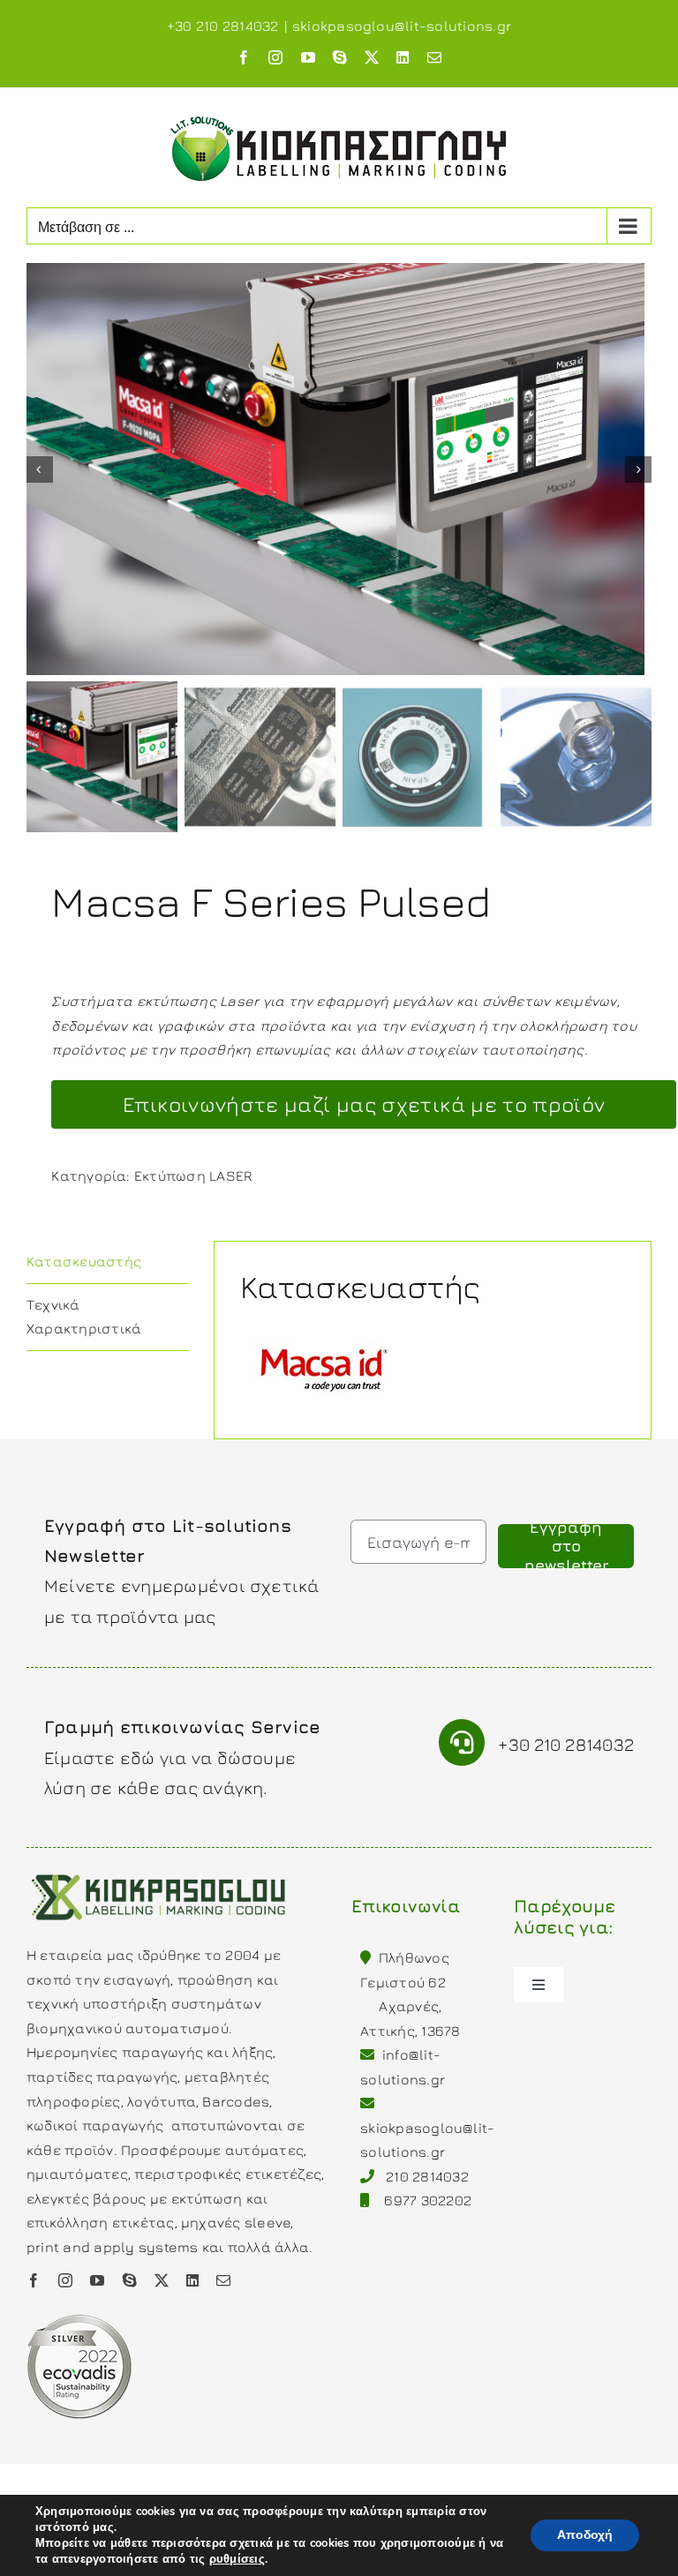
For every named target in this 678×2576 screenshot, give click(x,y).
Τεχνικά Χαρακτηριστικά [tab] (84, 1317)
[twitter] (162, 2280)
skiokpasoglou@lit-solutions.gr (402, 26)
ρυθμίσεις (237, 2559)
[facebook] (34, 2280)
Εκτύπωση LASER (193, 1175)
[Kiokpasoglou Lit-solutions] (159, 1873)
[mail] (223, 2280)
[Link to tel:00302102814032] (462, 1742)
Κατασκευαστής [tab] (84, 1261)
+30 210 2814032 (566, 1744)
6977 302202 (428, 2200)
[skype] (130, 2280)
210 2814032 (427, 2176)
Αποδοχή (585, 2535)
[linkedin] (192, 2280)
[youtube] (97, 2280)
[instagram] (65, 2280)
